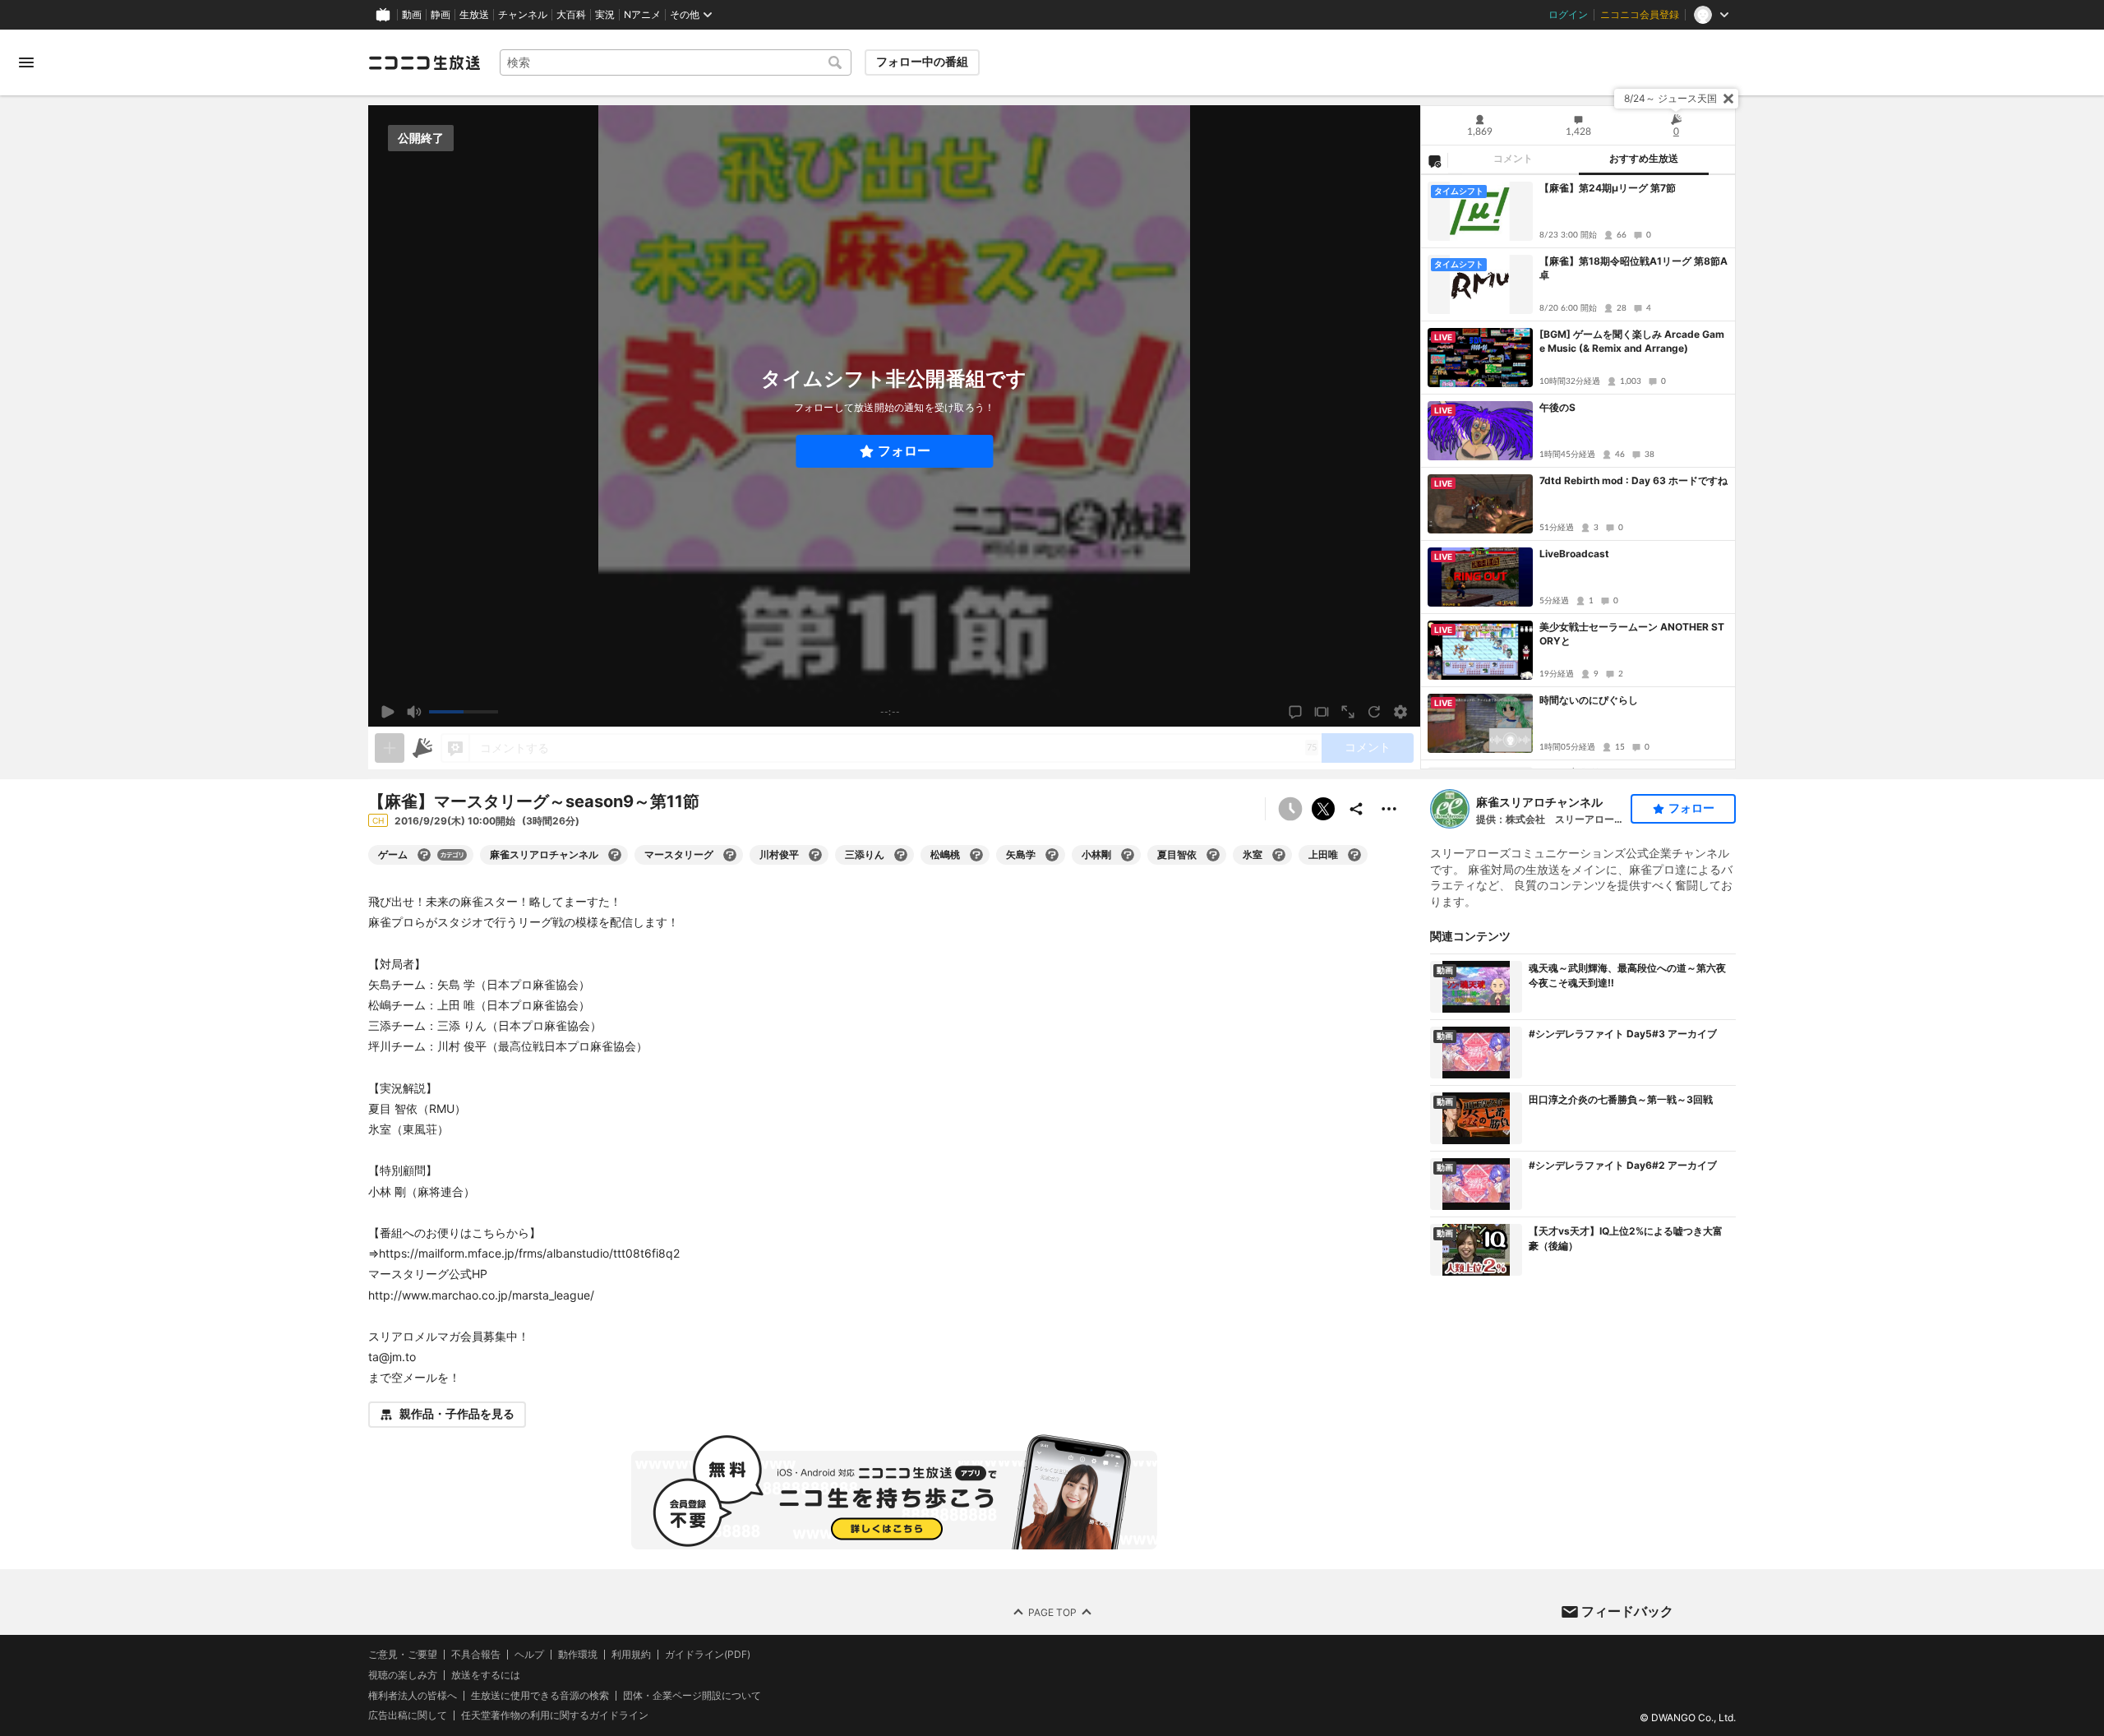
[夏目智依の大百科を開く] (1213, 855)
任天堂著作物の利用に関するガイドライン (555, 1715)
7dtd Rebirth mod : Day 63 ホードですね (1633, 480)
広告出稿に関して (408, 1715)
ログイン (1568, 15)
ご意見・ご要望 (403, 1654)
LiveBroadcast (1574, 554)
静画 (441, 15)
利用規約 (631, 1655)
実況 (605, 15)
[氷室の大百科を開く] (1279, 855)
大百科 (571, 15)
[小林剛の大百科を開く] (1128, 855)
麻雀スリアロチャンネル (1539, 802)
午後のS (1557, 407)
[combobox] (676, 62)
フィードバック (1627, 1611)
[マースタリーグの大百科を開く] (730, 855)
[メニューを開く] (26, 62)
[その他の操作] (1389, 809)
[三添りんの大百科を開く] (901, 855)
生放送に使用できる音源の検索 (540, 1695)
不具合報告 (476, 1655)
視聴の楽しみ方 (403, 1674)
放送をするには (486, 1674)
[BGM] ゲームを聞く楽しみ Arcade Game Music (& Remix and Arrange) (1632, 341)
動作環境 (578, 1655)
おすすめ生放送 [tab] (1644, 159)
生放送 (474, 15)
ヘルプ (529, 1655)
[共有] (1356, 809)
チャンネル (523, 15)
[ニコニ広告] (422, 748)
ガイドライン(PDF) (708, 1655)
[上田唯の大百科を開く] (1354, 855)
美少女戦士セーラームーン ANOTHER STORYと (1632, 634)
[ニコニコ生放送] (424, 62)
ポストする (1323, 809)
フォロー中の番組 (922, 62)
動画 (412, 15)
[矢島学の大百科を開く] (1052, 855)
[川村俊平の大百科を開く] (815, 855)
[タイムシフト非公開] (1290, 809)
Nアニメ (642, 15)
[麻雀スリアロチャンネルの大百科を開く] (615, 855)
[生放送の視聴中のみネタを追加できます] (390, 748)
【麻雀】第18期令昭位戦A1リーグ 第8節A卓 (1633, 268)
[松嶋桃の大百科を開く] (976, 855)
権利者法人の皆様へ (413, 1694)
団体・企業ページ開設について (692, 1695)
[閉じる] (1728, 99)
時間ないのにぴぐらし (1589, 700)
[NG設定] (1434, 160)
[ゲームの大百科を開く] (424, 855)
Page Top (1052, 1611)
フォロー (904, 451)
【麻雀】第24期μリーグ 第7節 (1608, 188)
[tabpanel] (1578, 472)
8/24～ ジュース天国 (1670, 98)
